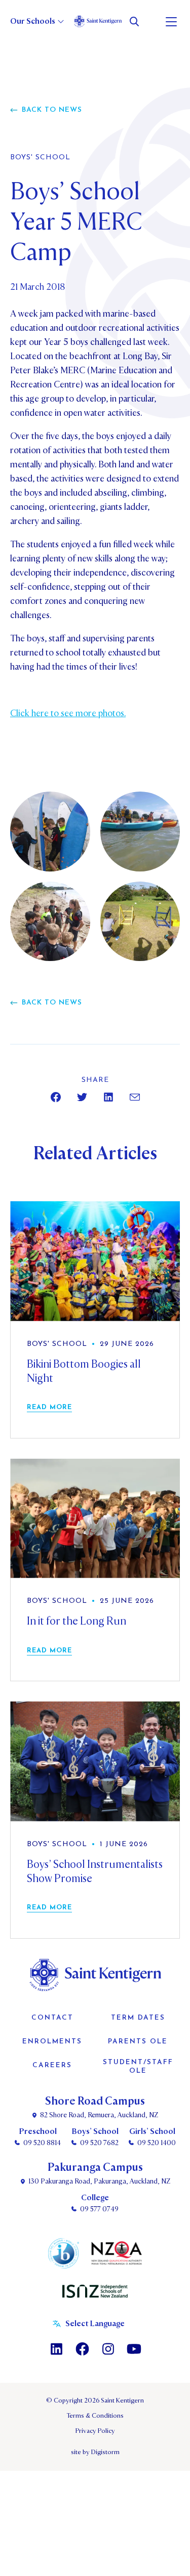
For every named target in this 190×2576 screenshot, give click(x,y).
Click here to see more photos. (68, 713)
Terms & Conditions (95, 2416)
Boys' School (40, 158)
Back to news (52, 110)
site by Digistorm (95, 2452)
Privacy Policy (95, 2431)
